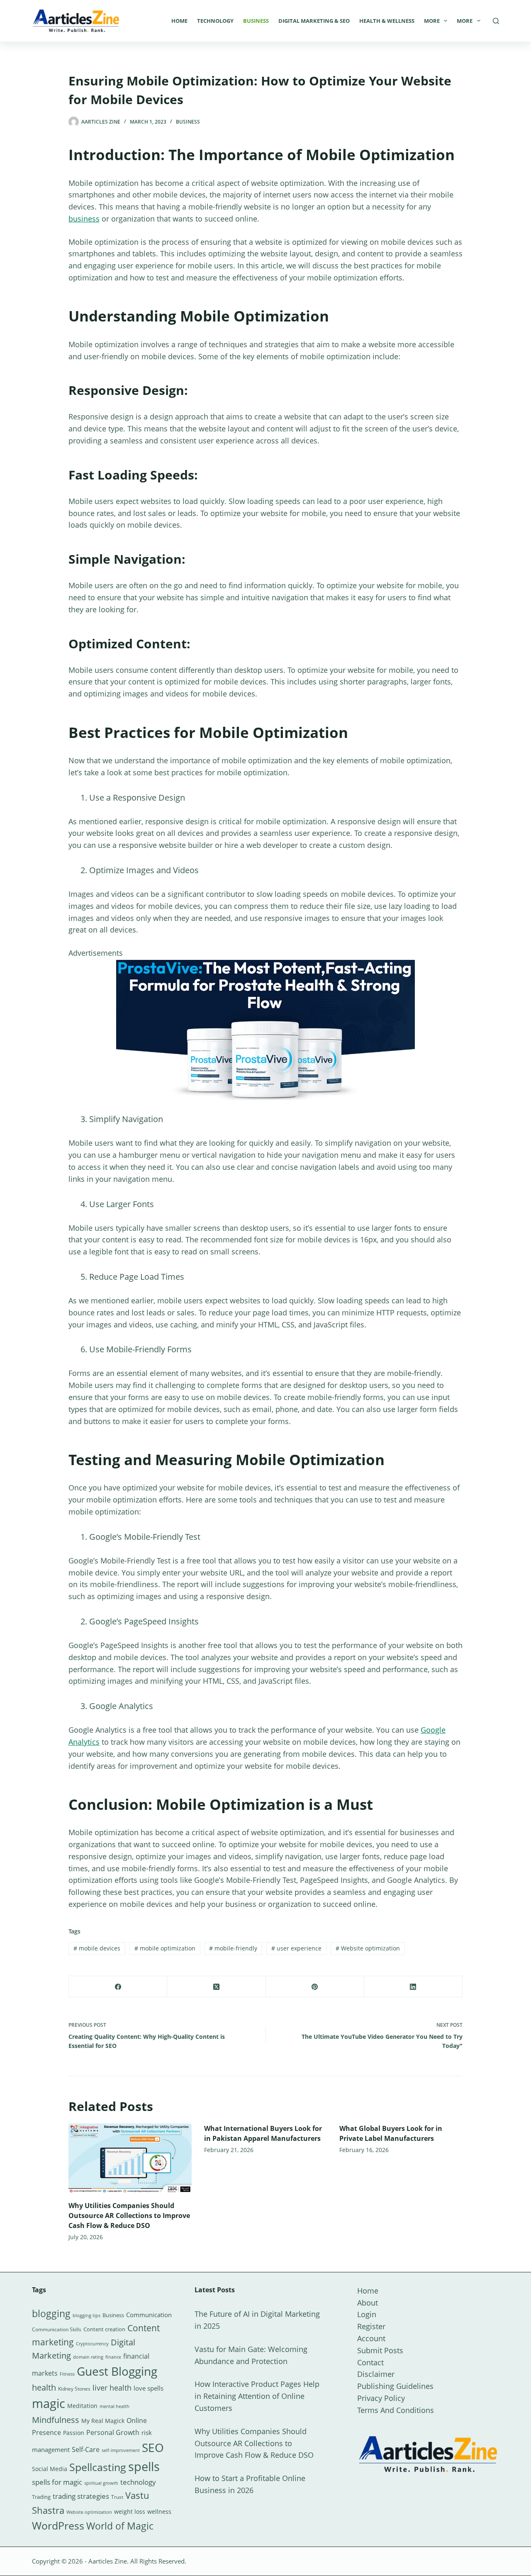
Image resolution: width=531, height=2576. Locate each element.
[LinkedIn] (413, 1987)
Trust (117, 2497)
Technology (215, 21)
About (368, 2303)
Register (371, 2326)
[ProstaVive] (265, 1029)
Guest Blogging (117, 2371)
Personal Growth (113, 2432)
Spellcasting (98, 2467)
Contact (370, 2362)
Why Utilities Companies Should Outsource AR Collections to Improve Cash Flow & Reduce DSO (129, 2216)
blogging (51, 2313)
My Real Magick (103, 2421)
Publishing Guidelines (395, 2386)
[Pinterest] (315, 1987)
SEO (153, 2447)
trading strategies (81, 2496)
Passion (74, 2433)
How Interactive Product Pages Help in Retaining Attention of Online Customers (257, 2396)
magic (49, 2403)
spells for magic (57, 2482)
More (432, 21)
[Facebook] (118, 1987)
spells (144, 2466)
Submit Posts (380, 2350)
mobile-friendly (233, 1948)
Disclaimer (376, 2374)
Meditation (82, 2406)
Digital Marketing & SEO (314, 21)
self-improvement (121, 2450)
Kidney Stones (74, 2389)
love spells (149, 2388)
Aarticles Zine (108, 2561)
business (84, 219)
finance (113, 2357)
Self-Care (86, 2449)
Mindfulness (56, 2420)
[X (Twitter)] (216, 1987)
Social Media (50, 2469)
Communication (149, 2315)
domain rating (88, 2357)
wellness (159, 2511)
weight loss (130, 2511)
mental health (114, 2406)
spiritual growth (101, 2483)
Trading (41, 2497)
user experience (296, 1948)
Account (371, 2338)
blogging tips (86, 2315)
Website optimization (368, 1948)
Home (179, 21)
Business (256, 21)
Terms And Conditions (396, 2410)
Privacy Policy (381, 2398)
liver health (112, 2388)
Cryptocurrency (92, 2344)
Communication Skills (57, 2329)
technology (138, 2482)
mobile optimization (165, 1948)
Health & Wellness (387, 21)
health (44, 2387)
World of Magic (120, 2526)
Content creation (104, 2329)
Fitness (67, 2374)
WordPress (58, 2525)
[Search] (496, 21)
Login (367, 2314)
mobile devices (97, 1948)
